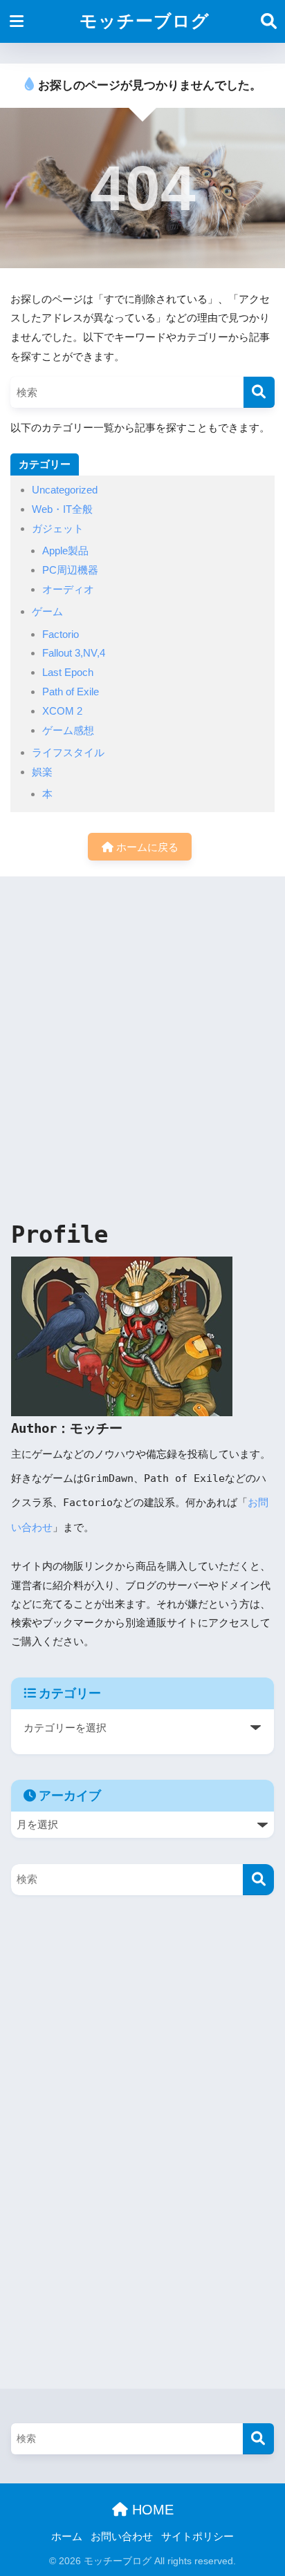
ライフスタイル (68, 752)
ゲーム (47, 611)
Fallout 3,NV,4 (74, 653)
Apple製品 (65, 551)
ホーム (67, 2537)
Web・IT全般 (62, 509)
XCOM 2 (62, 711)
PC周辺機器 (70, 570)
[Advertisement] (142, 1045)
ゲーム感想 (68, 730)
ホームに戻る (146, 847)
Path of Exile (71, 692)
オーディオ (68, 589)
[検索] (259, 392)
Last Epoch (68, 672)
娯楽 (42, 772)
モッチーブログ (145, 21)
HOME (151, 2510)
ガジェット (58, 528)
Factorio (61, 634)
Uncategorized (65, 490)
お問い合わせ (122, 2537)
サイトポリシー (197, 2537)
